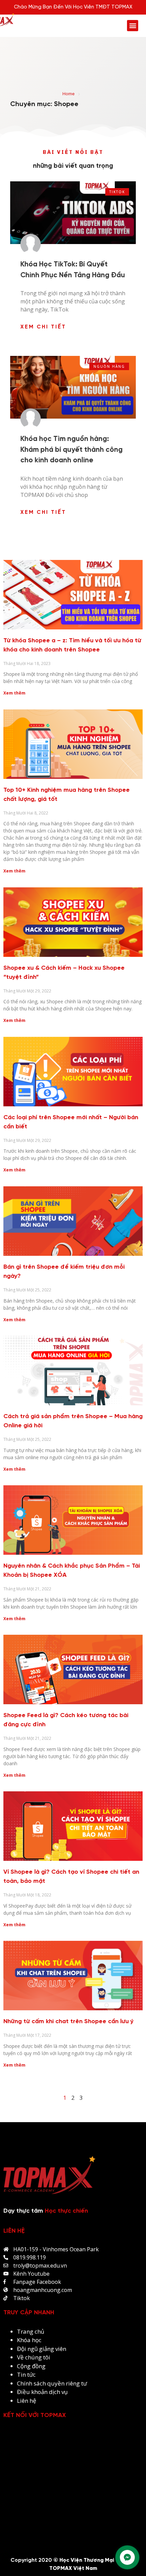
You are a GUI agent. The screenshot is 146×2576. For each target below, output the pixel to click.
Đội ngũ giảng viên (42, 2349)
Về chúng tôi (34, 2357)
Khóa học (29, 2340)
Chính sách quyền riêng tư (53, 2383)
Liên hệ (27, 2401)
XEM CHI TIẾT (43, 327)
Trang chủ (31, 2331)
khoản (40, 2392)
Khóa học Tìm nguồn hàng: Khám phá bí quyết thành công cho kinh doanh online (71, 450)
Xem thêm (14, 693)
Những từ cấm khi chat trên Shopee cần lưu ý (68, 2022)
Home (69, 94)
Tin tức (26, 2374)
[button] (133, 26)
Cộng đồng (31, 2366)
